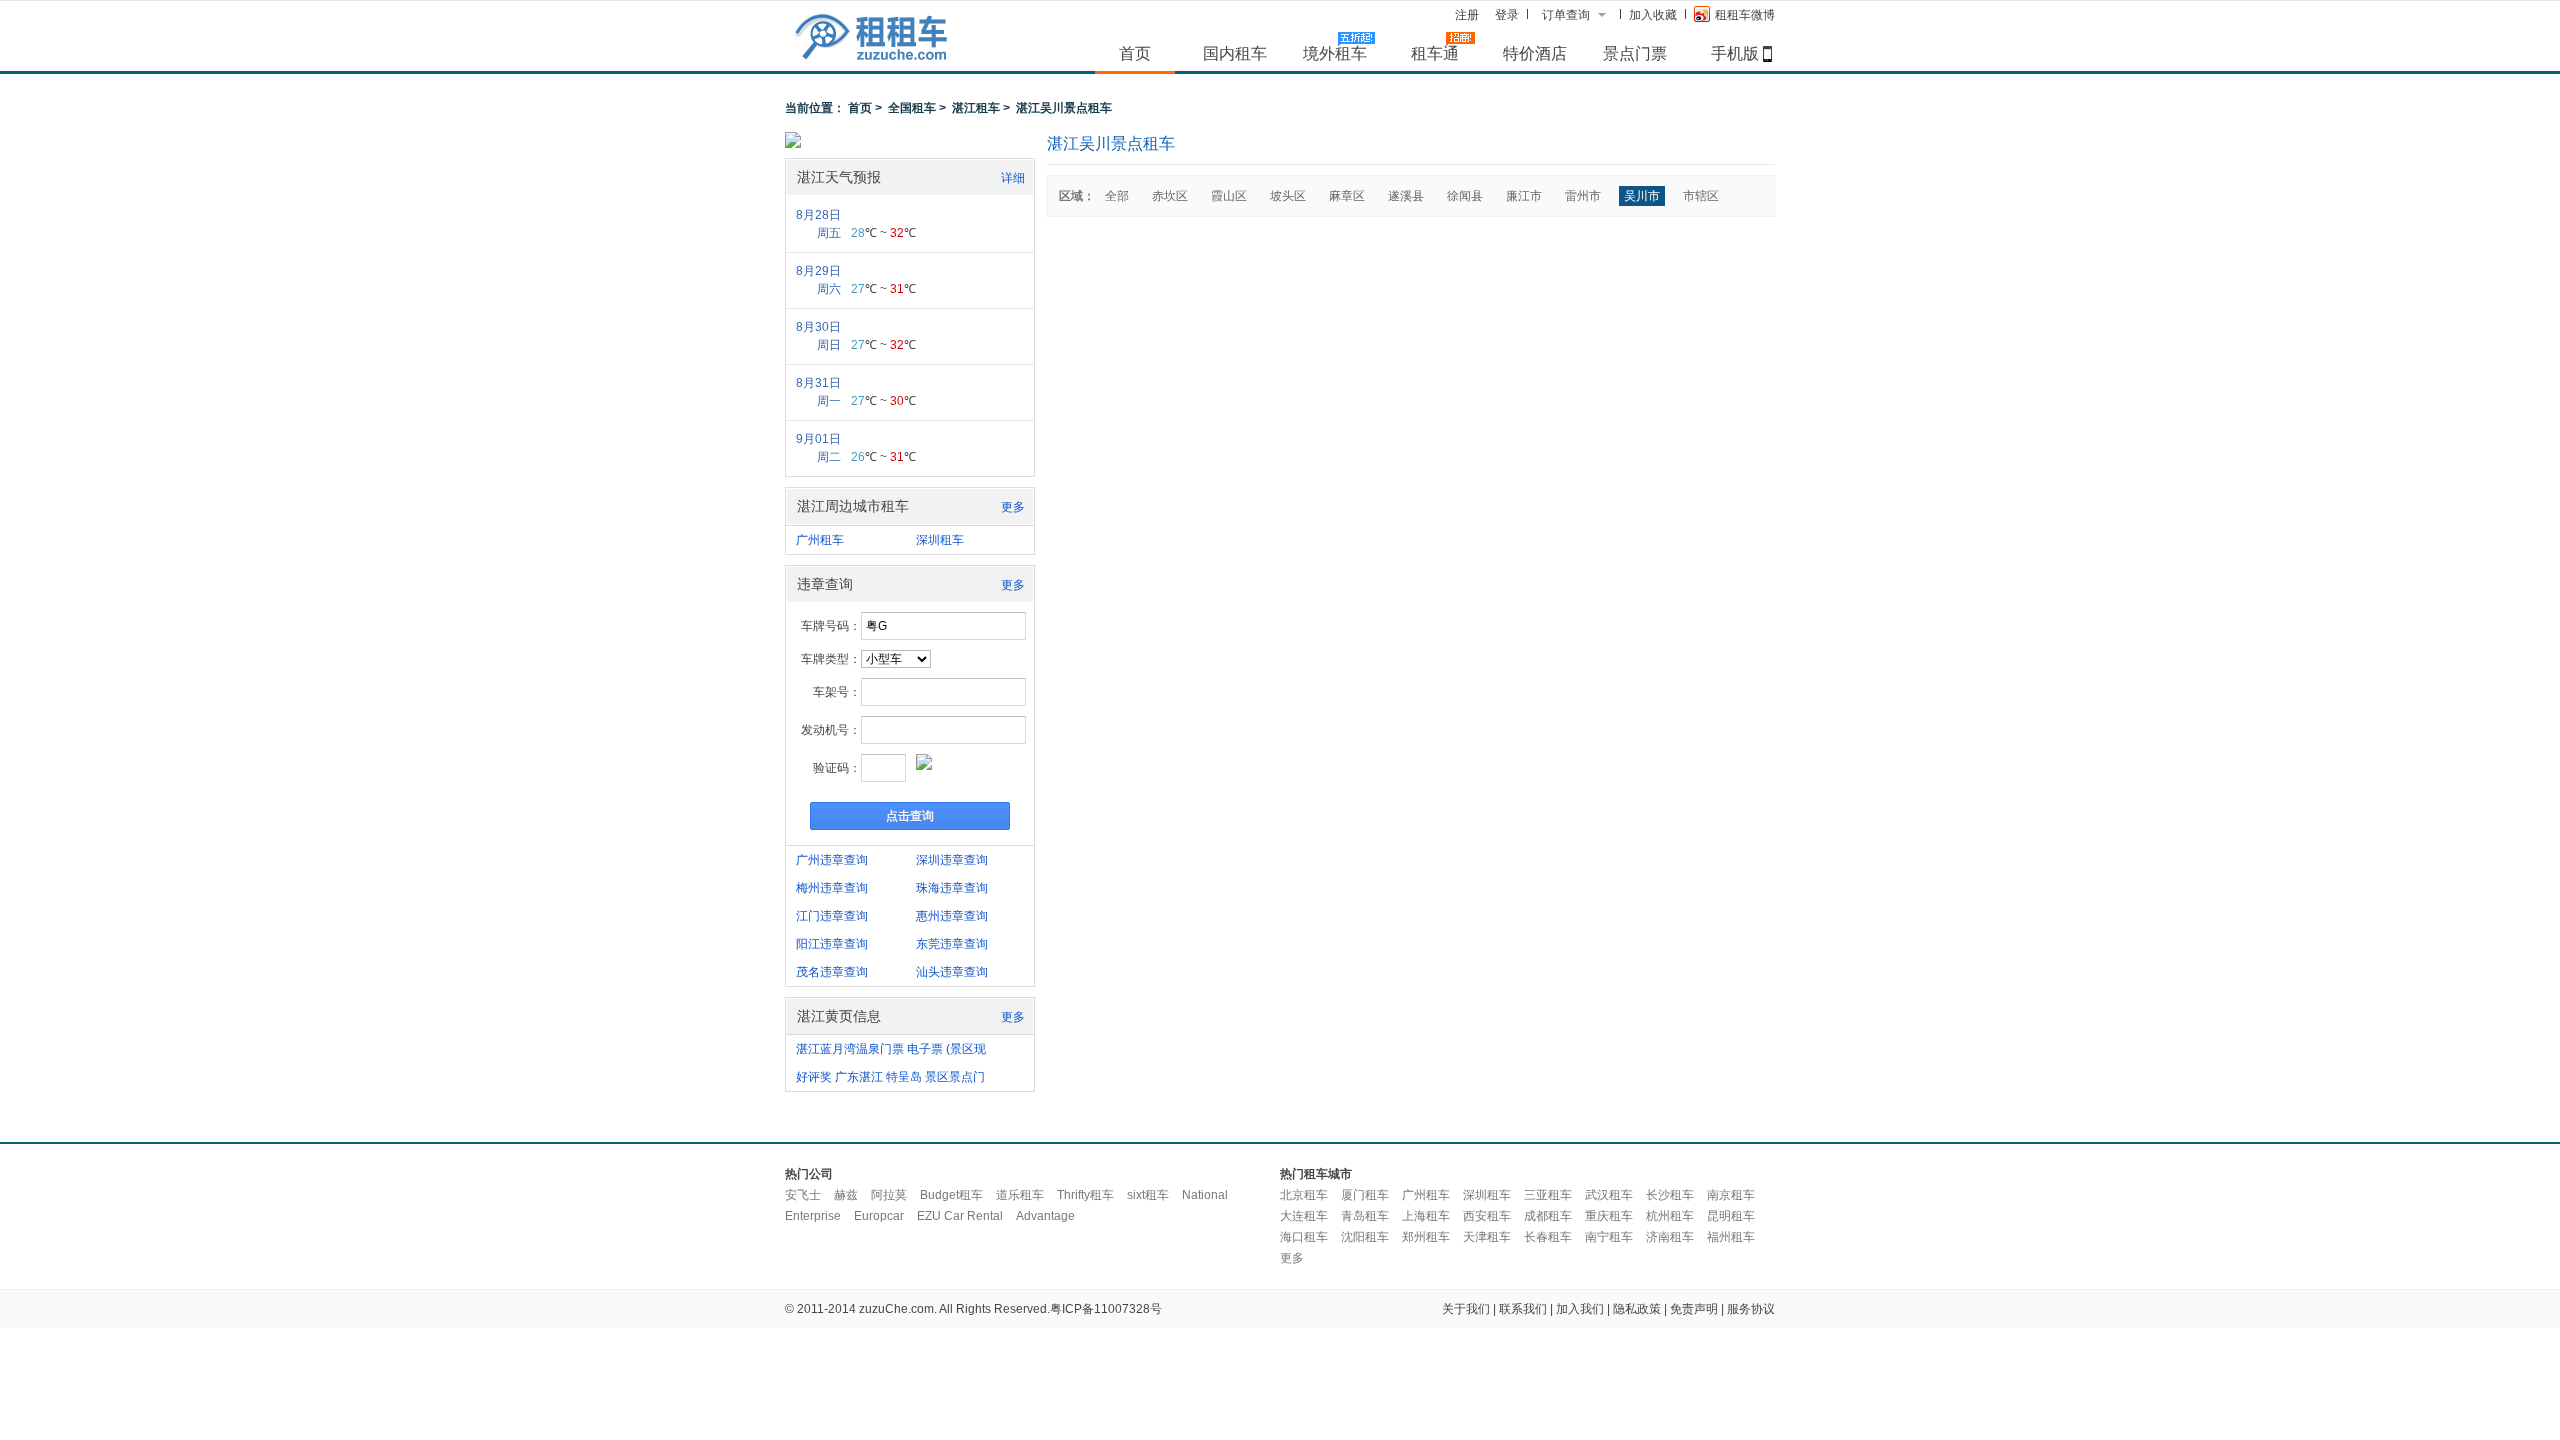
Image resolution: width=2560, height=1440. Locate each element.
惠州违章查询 (952, 916)
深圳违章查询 (952, 860)
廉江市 (1524, 196)
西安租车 (1487, 1216)
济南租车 (1670, 1237)
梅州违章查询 (832, 888)
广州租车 (820, 540)
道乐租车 (1020, 1195)
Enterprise (813, 1216)
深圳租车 (940, 540)
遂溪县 (1406, 196)
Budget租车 (951, 1195)
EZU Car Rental (960, 1216)
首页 (1135, 53)
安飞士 (803, 1195)
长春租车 (1548, 1237)
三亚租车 (1548, 1195)
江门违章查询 (832, 916)
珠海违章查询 (952, 888)
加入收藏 (1653, 15)
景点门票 (1635, 53)
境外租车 (1335, 53)
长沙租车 (1670, 1195)
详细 (1013, 178)
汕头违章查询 (952, 972)
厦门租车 (1365, 1195)
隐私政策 (1637, 1309)
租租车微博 (1745, 15)
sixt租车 (1148, 1195)
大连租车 (1304, 1216)
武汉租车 (1609, 1195)
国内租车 (1235, 53)
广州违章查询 (832, 860)
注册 (1467, 15)
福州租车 (1731, 1237)
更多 (1013, 507)
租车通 (1435, 53)
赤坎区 (1170, 196)
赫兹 (846, 1195)
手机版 (1735, 53)
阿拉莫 (889, 1195)
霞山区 (1229, 196)
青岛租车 (1365, 1216)
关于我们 (1466, 1309)
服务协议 (1751, 1309)
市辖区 (1701, 196)
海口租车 (1304, 1237)
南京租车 (1731, 1195)
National (1205, 1195)
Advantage (1045, 1216)
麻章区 (1347, 196)
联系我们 (1523, 1309)
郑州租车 (1426, 1237)
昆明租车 (1731, 1216)
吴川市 (1642, 196)
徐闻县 (1465, 196)
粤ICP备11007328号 (1106, 1309)
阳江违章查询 (832, 944)
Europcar (879, 1216)
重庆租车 (1609, 1216)
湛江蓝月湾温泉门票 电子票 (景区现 (891, 1049)
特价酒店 (1535, 53)
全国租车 (912, 108)
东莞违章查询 (952, 944)
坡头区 (1288, 196)
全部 (1117, 196)
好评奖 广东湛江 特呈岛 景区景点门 (890, 1077)
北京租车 (1304, 1195)
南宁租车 (1609, 1237)
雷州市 (1583, 196)
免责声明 (1694, 1309)
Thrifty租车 (1085, 1195)
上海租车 (1426, 1216)
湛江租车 (976, 108)
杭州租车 (1670, 1216)
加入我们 (1580, 1309)
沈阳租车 (1365, 1237)
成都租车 (1548, 1216)
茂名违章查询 (832, 972)
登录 (1507, 15)
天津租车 (1487, 1237)
